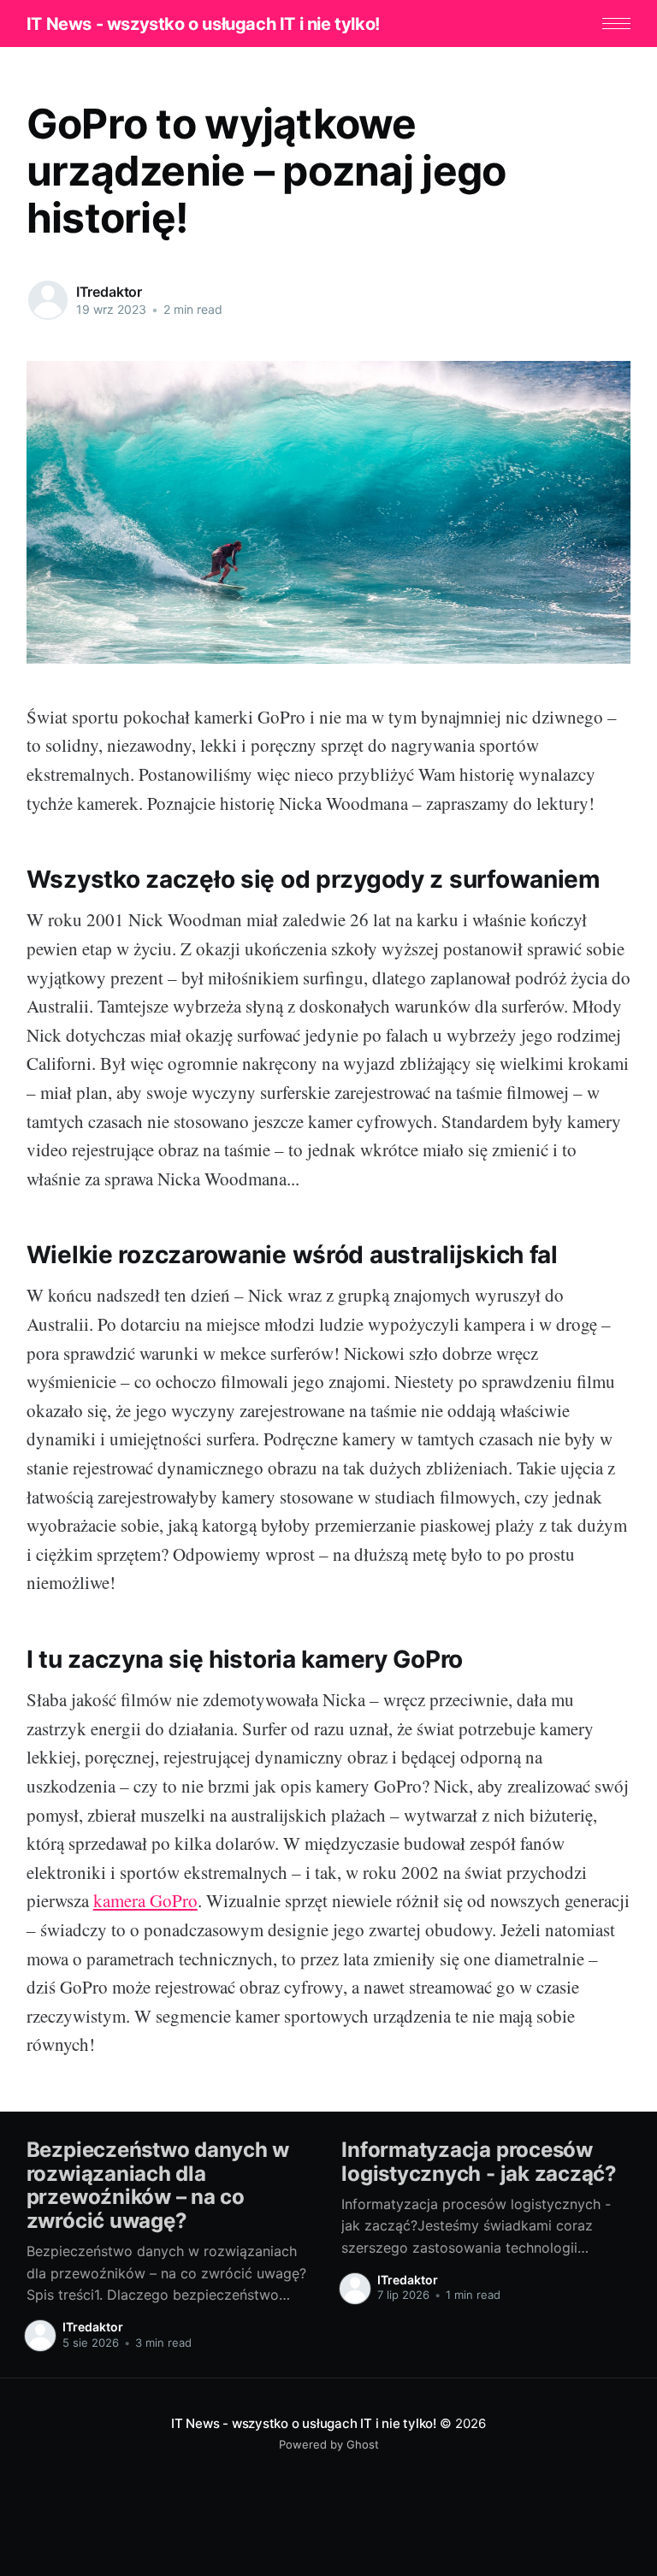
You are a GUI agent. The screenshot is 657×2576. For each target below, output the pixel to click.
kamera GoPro (145, 1900)
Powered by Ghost (329, 2444)
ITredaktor (109, 292)
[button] (616, 24)
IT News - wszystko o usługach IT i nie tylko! (203, 24)
